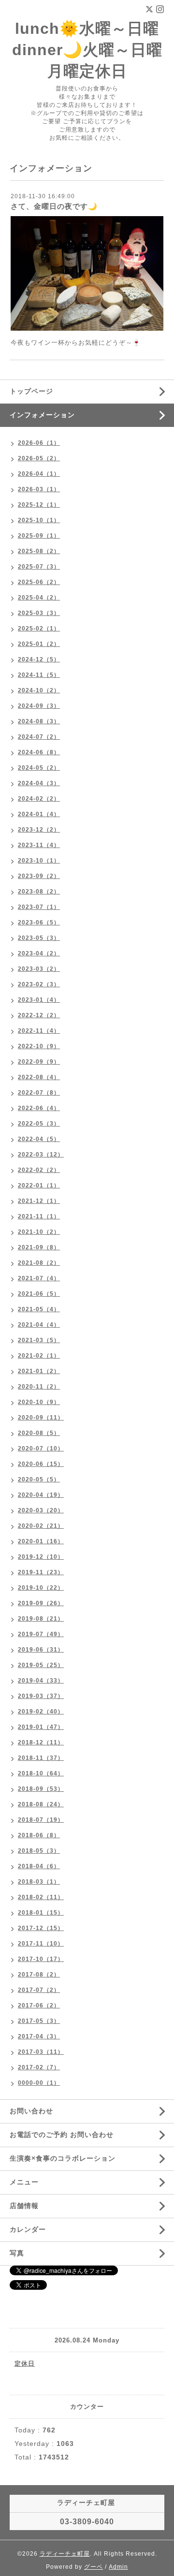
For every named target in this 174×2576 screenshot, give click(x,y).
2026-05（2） (39, 458)
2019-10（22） (41, 1588)
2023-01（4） (39, 1000)
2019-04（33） (41, 1681)
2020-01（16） (41, 1541)
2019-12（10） (41, 1557)
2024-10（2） (39, 690)
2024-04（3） (39, 783)
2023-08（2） (39, 892)
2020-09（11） (41, 1418)
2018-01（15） (41, 1913)
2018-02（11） (41, 1897)
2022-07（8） (39, 1093)
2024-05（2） (39, 768)
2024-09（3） (39, 706)
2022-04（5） (39, 1139)
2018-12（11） (41, 1742)
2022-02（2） (39, 1170)
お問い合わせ (31, 2111)
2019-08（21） (41, 1619)
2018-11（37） (41, 1758)
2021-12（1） (39, 1201)
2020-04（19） (41, 1495)
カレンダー (28, 2229)
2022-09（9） (39, 1062)
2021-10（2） (39, 1232)
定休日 (25, 2364)
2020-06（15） (41, 1464)
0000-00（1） (39, 2083)
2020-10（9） (39, 1402)
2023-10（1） (39, 861)
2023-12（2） (39, 830)
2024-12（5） (39, 659)
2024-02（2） (39, 799)
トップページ (31, 391)
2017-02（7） (39, 2067)
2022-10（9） (39, 1046)
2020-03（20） (41, 1510)
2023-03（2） (39, 969)
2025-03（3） (39, 613)
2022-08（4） (39, 1077)
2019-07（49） (41, 1634)
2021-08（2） (39, 1263)
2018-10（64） (41, 1773)
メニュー (24, 2182)
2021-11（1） (39, 1216)
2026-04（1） (39, 474)
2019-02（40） (41, 1712)
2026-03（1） (39, 489)
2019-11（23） (41, 1572)
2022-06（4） (39, 1108)
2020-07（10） (41, 1449)
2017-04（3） (39, 2036)
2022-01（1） (39, 1186)
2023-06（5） (39, 922)
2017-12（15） (41, 1928)
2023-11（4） (39, 845)
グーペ (94, 2567)
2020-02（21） (41, 1526)
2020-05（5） (39, 1479)
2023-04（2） (39, 953)
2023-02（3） (39, 984)
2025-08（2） (39, 551)
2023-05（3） (39, 938)
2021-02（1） (39, 1356)
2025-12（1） (39, 505)
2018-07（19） (41, 1820)
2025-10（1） (39, 520)
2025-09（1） (39, 536)
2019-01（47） (41, 1727)
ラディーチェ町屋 (65, 2554)
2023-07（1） (39, 907)
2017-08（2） (39, 1975)
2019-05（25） (41, 1665)
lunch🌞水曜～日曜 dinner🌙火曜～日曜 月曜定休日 (87, 50)
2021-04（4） (39, 1325)
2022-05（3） (39, 1124)
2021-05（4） (39, 1309)
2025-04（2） (39, 598)
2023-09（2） (39, 876)
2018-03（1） (39, 1882)
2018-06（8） (39, 1835)
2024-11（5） (39, 675)
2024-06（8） (39, 752)
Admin (118, 2567)
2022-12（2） (39, 1015)
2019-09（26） (41, 1603)
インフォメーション (42, 415)
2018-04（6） (39, 1866)
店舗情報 (24, 2206)
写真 (17, 2253)
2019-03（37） (41, 1696)
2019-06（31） (41, 1650)
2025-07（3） (39, 567)
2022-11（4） (39, 1031)
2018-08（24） (41, 1804)
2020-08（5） (39, 1433)
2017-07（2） (39, 1990)
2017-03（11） (41, 2052)
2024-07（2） (39, 737)
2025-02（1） (39, 629)
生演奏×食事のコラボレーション (63, 2158)
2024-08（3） (39, 721)
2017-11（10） (41, 1944)
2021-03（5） (39, 1340)
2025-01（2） (39, 644)
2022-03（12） (41, 1155)
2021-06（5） (39, 1294)
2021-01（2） (39, 1371)
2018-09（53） (41, 1789)
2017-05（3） (39, 2021)
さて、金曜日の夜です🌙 (54, 206)
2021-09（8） (39, 1247)
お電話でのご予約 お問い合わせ (62, 2135)
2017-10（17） (41, 1959)
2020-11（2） (39, 1387)
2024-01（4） (39, 814)
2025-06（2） (39, 582)
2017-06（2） (39, 2005)
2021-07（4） (39, 1278)
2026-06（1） (39, 443)
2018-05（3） (39, 1851)
